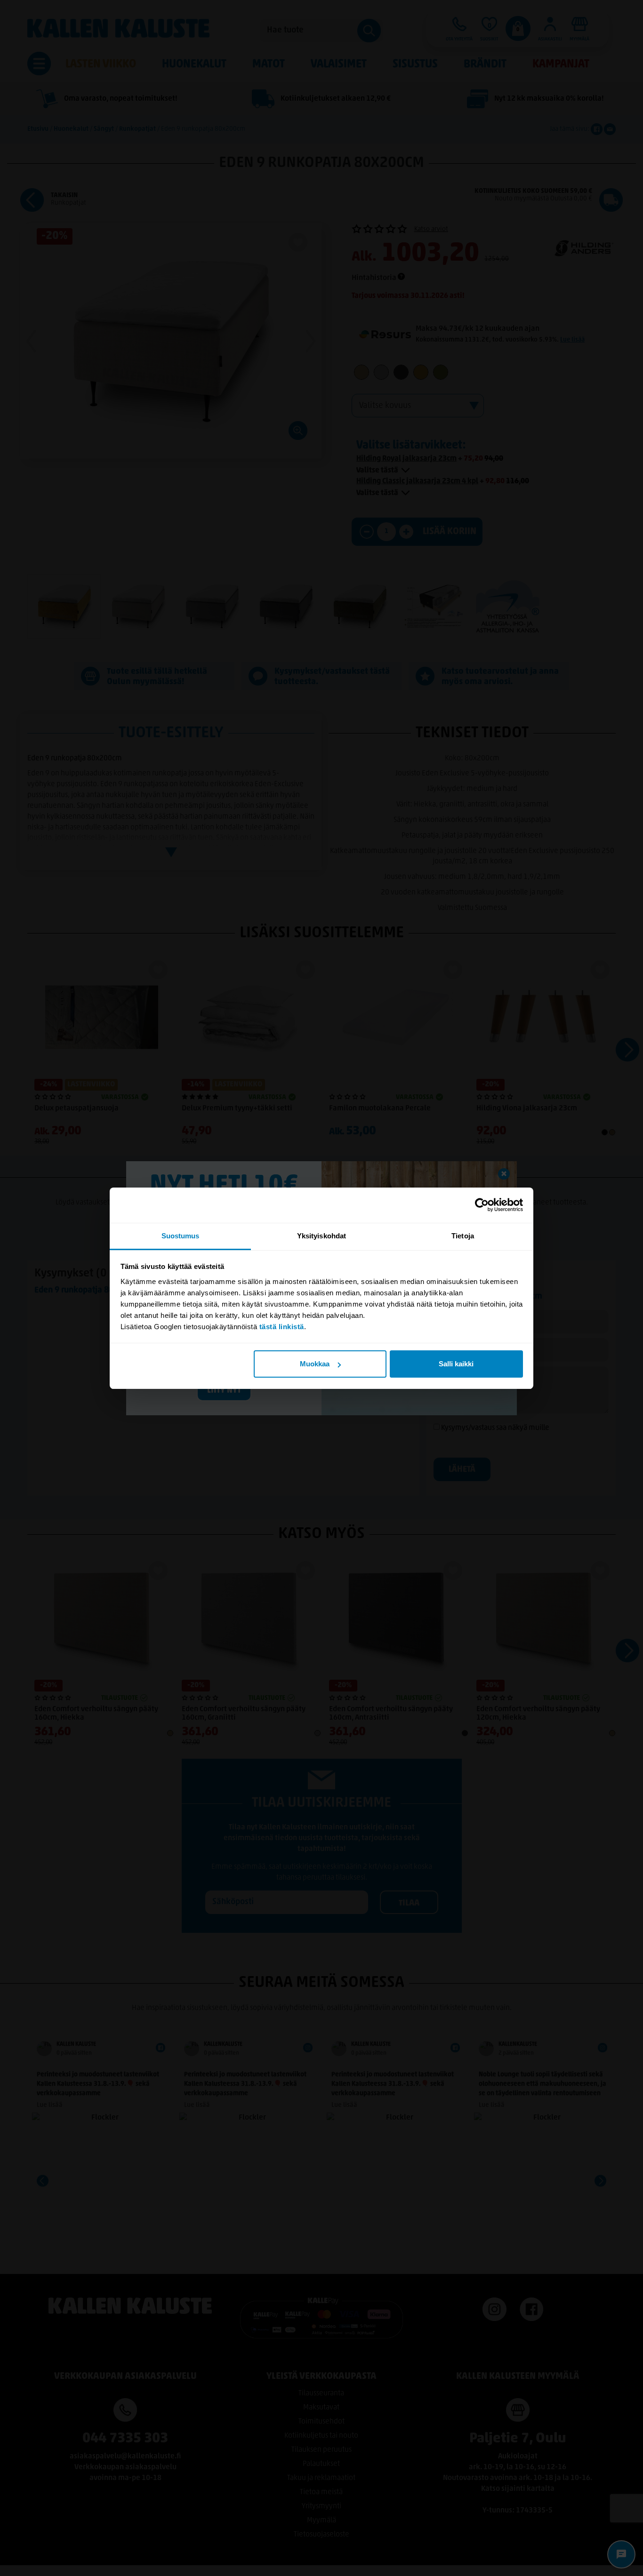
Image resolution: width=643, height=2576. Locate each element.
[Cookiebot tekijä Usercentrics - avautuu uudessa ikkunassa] (482, 1205)
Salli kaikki (456, 1364)
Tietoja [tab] (463, 1236)
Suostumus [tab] (181, 1236)
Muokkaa (315, 1364)
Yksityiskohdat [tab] (321, 1236)
